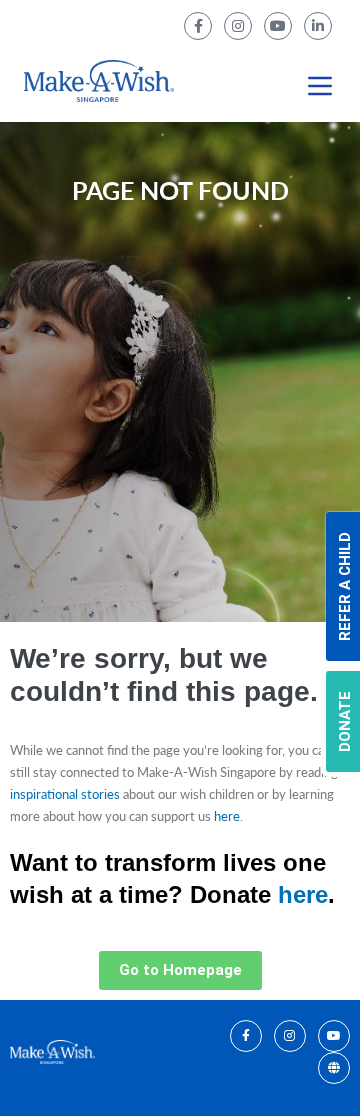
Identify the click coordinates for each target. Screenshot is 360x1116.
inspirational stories (65, 794)
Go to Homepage (180, 970)
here (227, 816)
